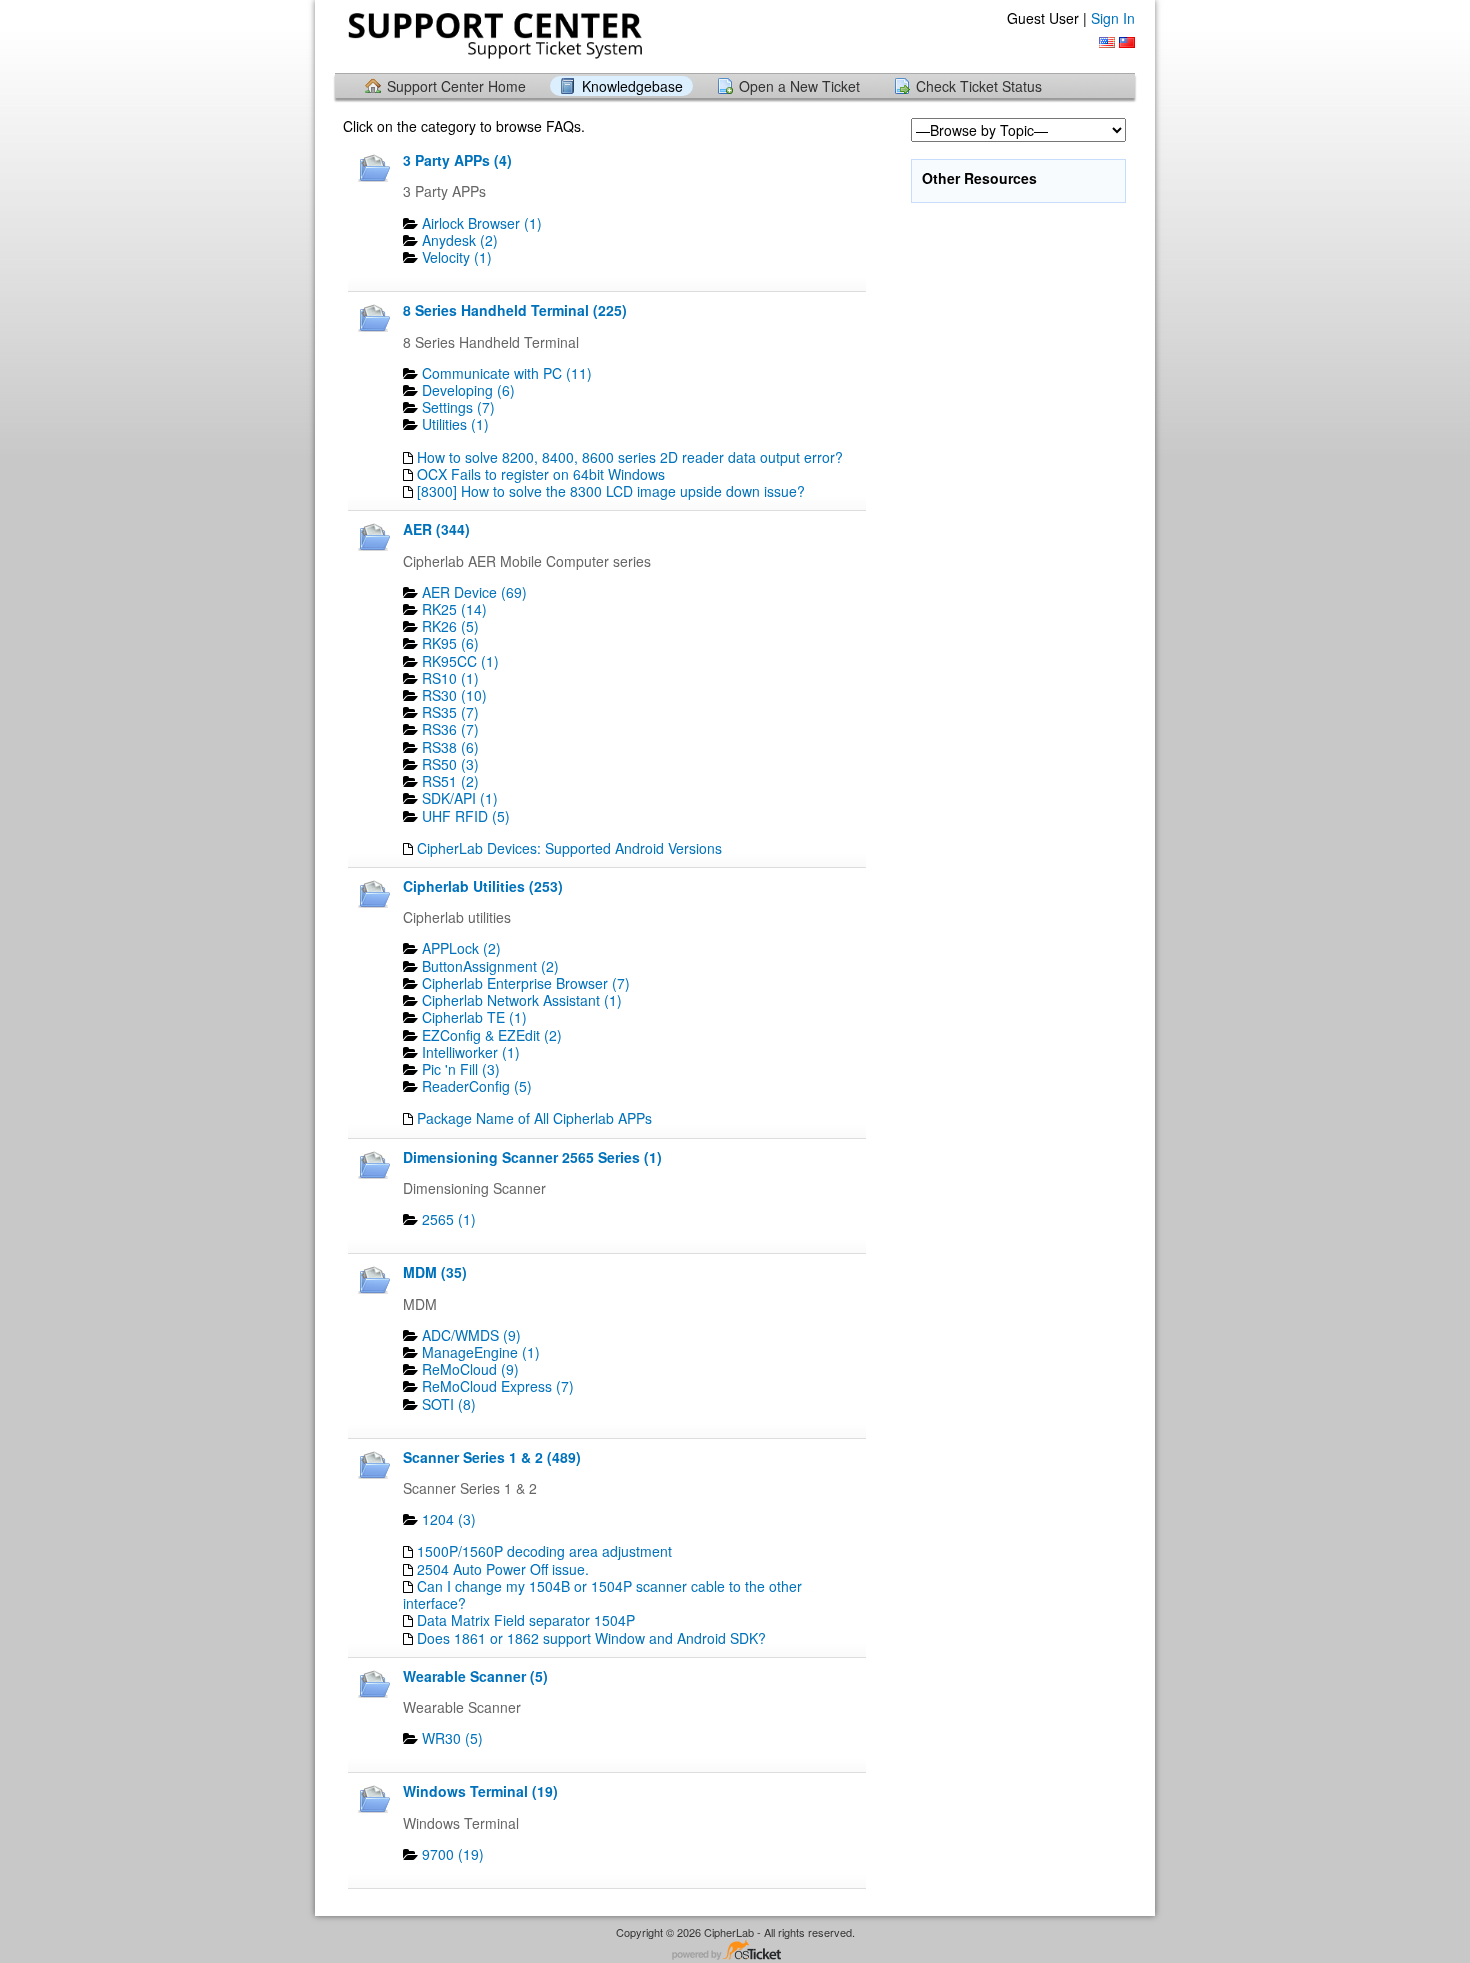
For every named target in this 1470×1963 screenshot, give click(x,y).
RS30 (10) (454, 695)
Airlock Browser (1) (482, 223)
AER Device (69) (474, 592)
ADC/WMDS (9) (471, 1335)
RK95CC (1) (460, 661)
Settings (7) (458, 407)
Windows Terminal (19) (480, 1791)
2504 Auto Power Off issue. (503, 1569)
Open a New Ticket (799, 86)
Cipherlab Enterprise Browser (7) (526, 983)
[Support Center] (493, 35)
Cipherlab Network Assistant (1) (522, 1000)
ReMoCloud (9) (470, 1369)
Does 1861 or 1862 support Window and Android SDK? (591, 1638)
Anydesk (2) (460, 240)
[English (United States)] (1107, 42)
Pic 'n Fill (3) (461, 1069)
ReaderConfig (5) (477, 1086)
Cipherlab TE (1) (474, 1017)
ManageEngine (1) (481, 1352)
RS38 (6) (450, 747)
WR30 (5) (452, 1738)
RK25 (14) (454, 609)
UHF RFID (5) (466, 816)
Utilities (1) (455, 424)
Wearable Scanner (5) (475, 1676)
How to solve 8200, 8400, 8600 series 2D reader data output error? (630, 457)
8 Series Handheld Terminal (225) (515, 310)
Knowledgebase (632, 86)
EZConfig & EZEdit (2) (492, 1035)
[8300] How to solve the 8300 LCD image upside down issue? (611, 491)
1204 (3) (449, 1519)
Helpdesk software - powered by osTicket (735, 1951)
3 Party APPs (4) (457, 160)
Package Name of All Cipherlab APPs (534, 1118)
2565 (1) (449, 1219)
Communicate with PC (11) (507, 373)
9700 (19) (453, 1854)
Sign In (1113, 18)
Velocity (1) (457, 257)
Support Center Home (456, 86)
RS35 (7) (450, 712)
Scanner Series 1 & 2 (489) (492, 1457)
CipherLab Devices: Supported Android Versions (569, 848)
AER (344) (436, 529)
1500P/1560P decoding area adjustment (544, 1551)
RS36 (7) (450, 729)
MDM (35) (435, 1272)
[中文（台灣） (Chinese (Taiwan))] (1127, 42)
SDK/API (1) (460, 798)
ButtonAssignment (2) (490, 966)
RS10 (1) (450, 678)
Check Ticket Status (979, 86)
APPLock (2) (461, 948)
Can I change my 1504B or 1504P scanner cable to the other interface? (602, 1594)
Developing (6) (468, 390)
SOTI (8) (449, 1404)
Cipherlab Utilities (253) (483, 886)
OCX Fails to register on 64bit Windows (541, 474)
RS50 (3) (450, 764)
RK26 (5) (450, 626)
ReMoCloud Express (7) (498, 1386)
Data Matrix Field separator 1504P (526, 1620)
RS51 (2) (450, 781)
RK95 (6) (450, 643)
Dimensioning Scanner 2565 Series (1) (532, 1157)
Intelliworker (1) (471, 1052)
